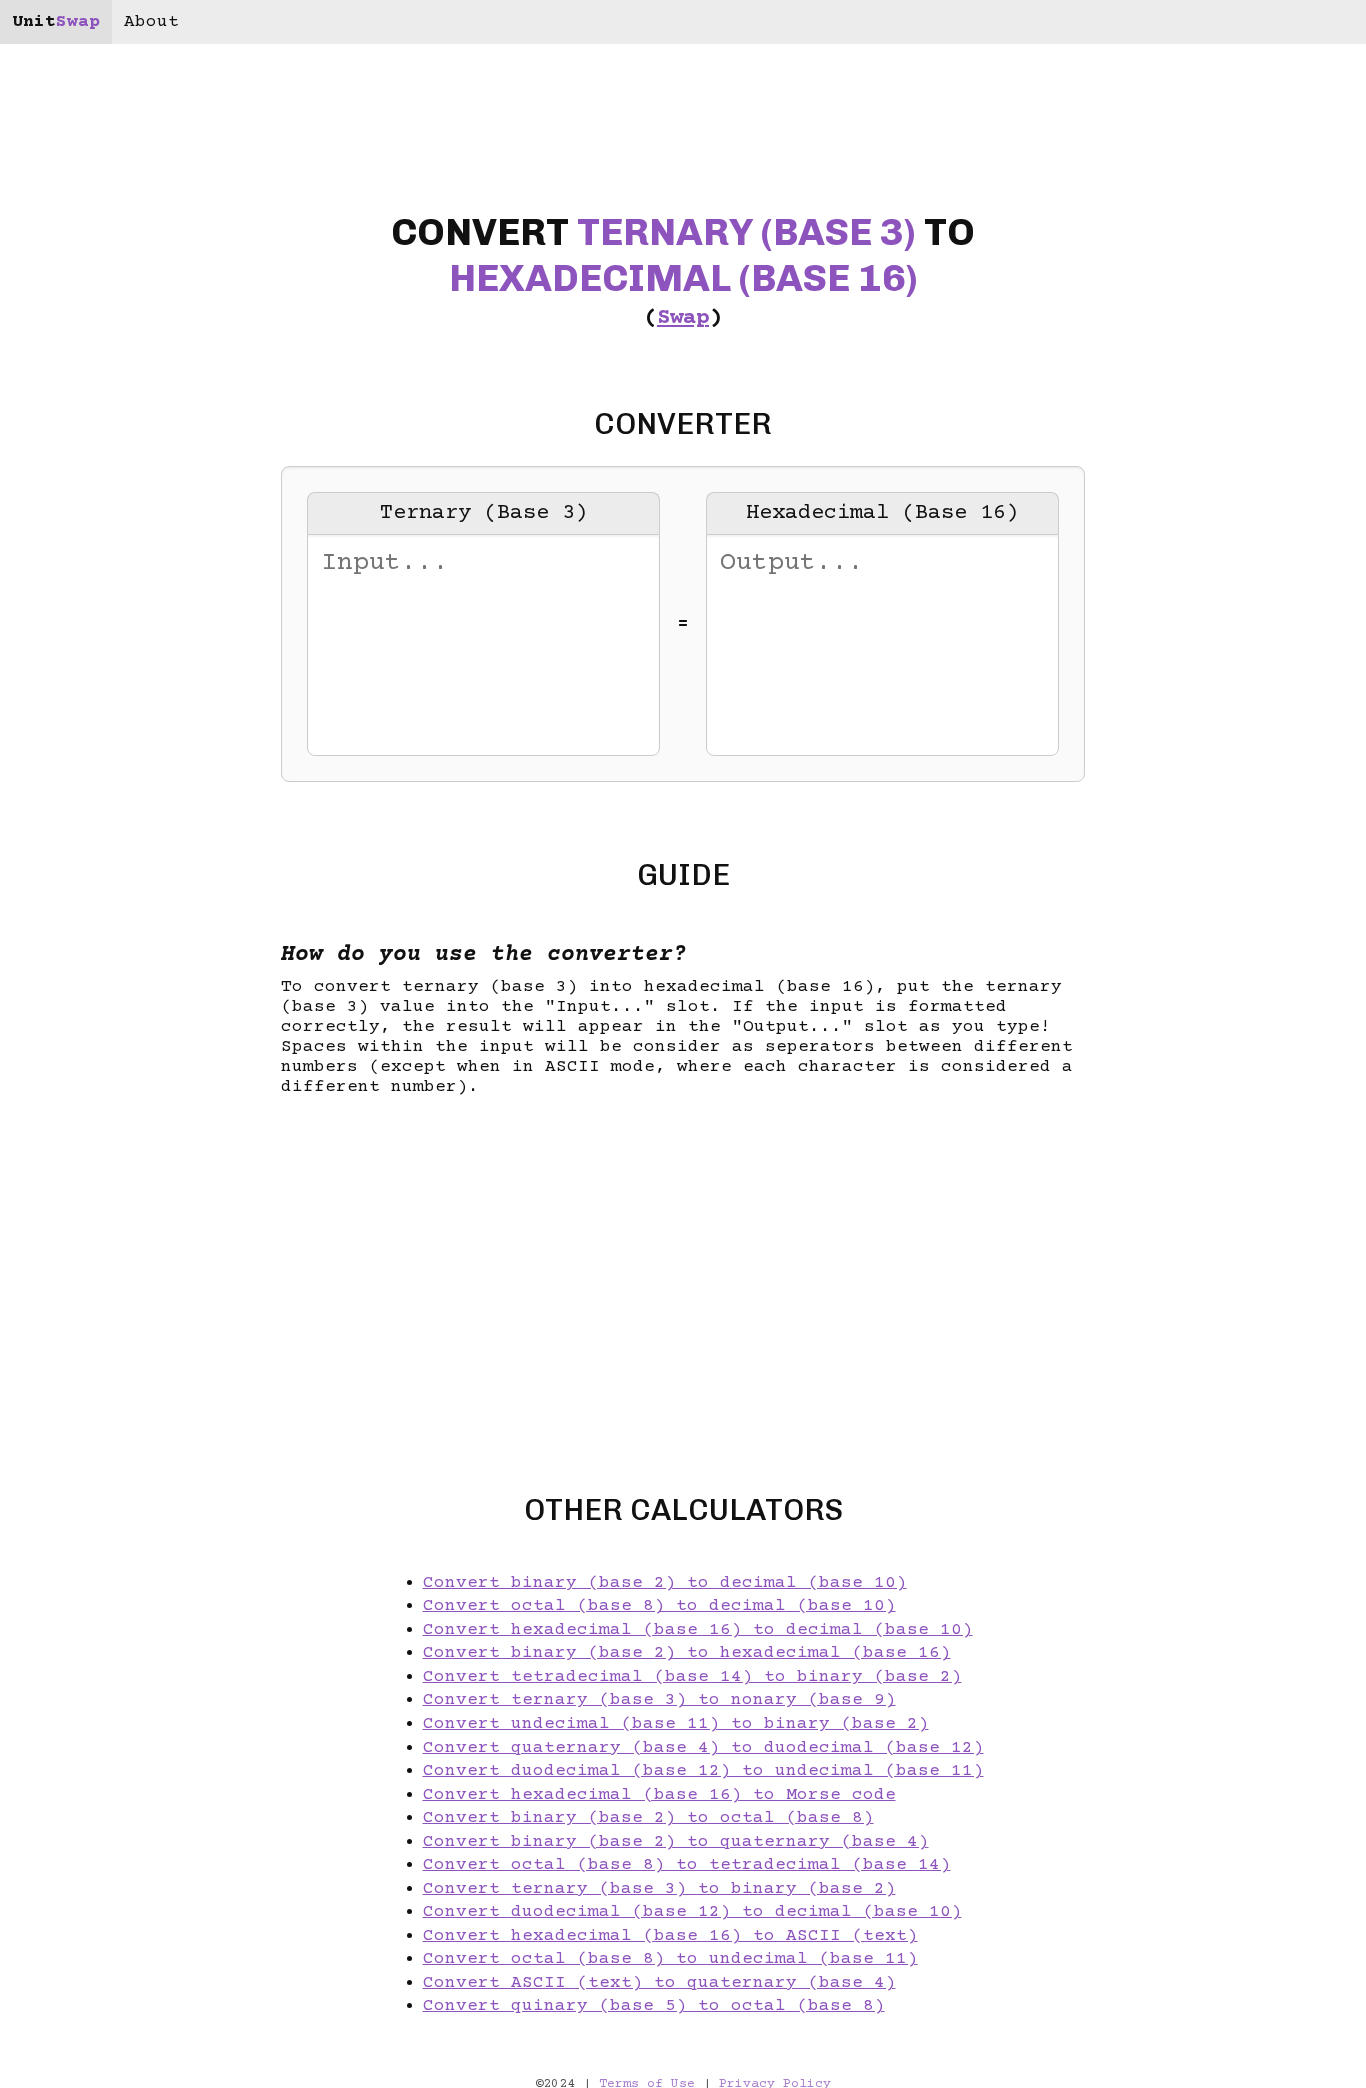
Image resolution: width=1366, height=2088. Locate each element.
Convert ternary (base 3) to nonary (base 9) (659, 1700)
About (151, 22)
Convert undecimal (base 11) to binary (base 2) (676, 1724)
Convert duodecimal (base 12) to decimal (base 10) (692, 1912)
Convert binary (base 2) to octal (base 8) (648, 1818)
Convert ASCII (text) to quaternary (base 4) (659, 1983)
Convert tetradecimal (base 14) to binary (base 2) (692, 1677)
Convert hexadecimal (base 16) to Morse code (659, 1795)
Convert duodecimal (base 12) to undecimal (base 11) (703, 1771)
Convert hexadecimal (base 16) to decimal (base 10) (698, 1630)
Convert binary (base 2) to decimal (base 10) (665, 1583)
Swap (683, 318)
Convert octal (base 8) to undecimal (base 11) (670, 1959)
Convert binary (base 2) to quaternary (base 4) (676, 1842)
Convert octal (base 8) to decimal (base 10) (659, 1606)
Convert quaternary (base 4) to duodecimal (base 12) (703, 1748)
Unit (56, 22)
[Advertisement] (123, 1044)
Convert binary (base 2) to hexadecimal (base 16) (687, 1653)
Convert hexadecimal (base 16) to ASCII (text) (670, 1936)
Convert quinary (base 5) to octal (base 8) (654, 2006)
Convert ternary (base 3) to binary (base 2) (659, 1889)
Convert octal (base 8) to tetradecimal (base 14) (687, 1865)
